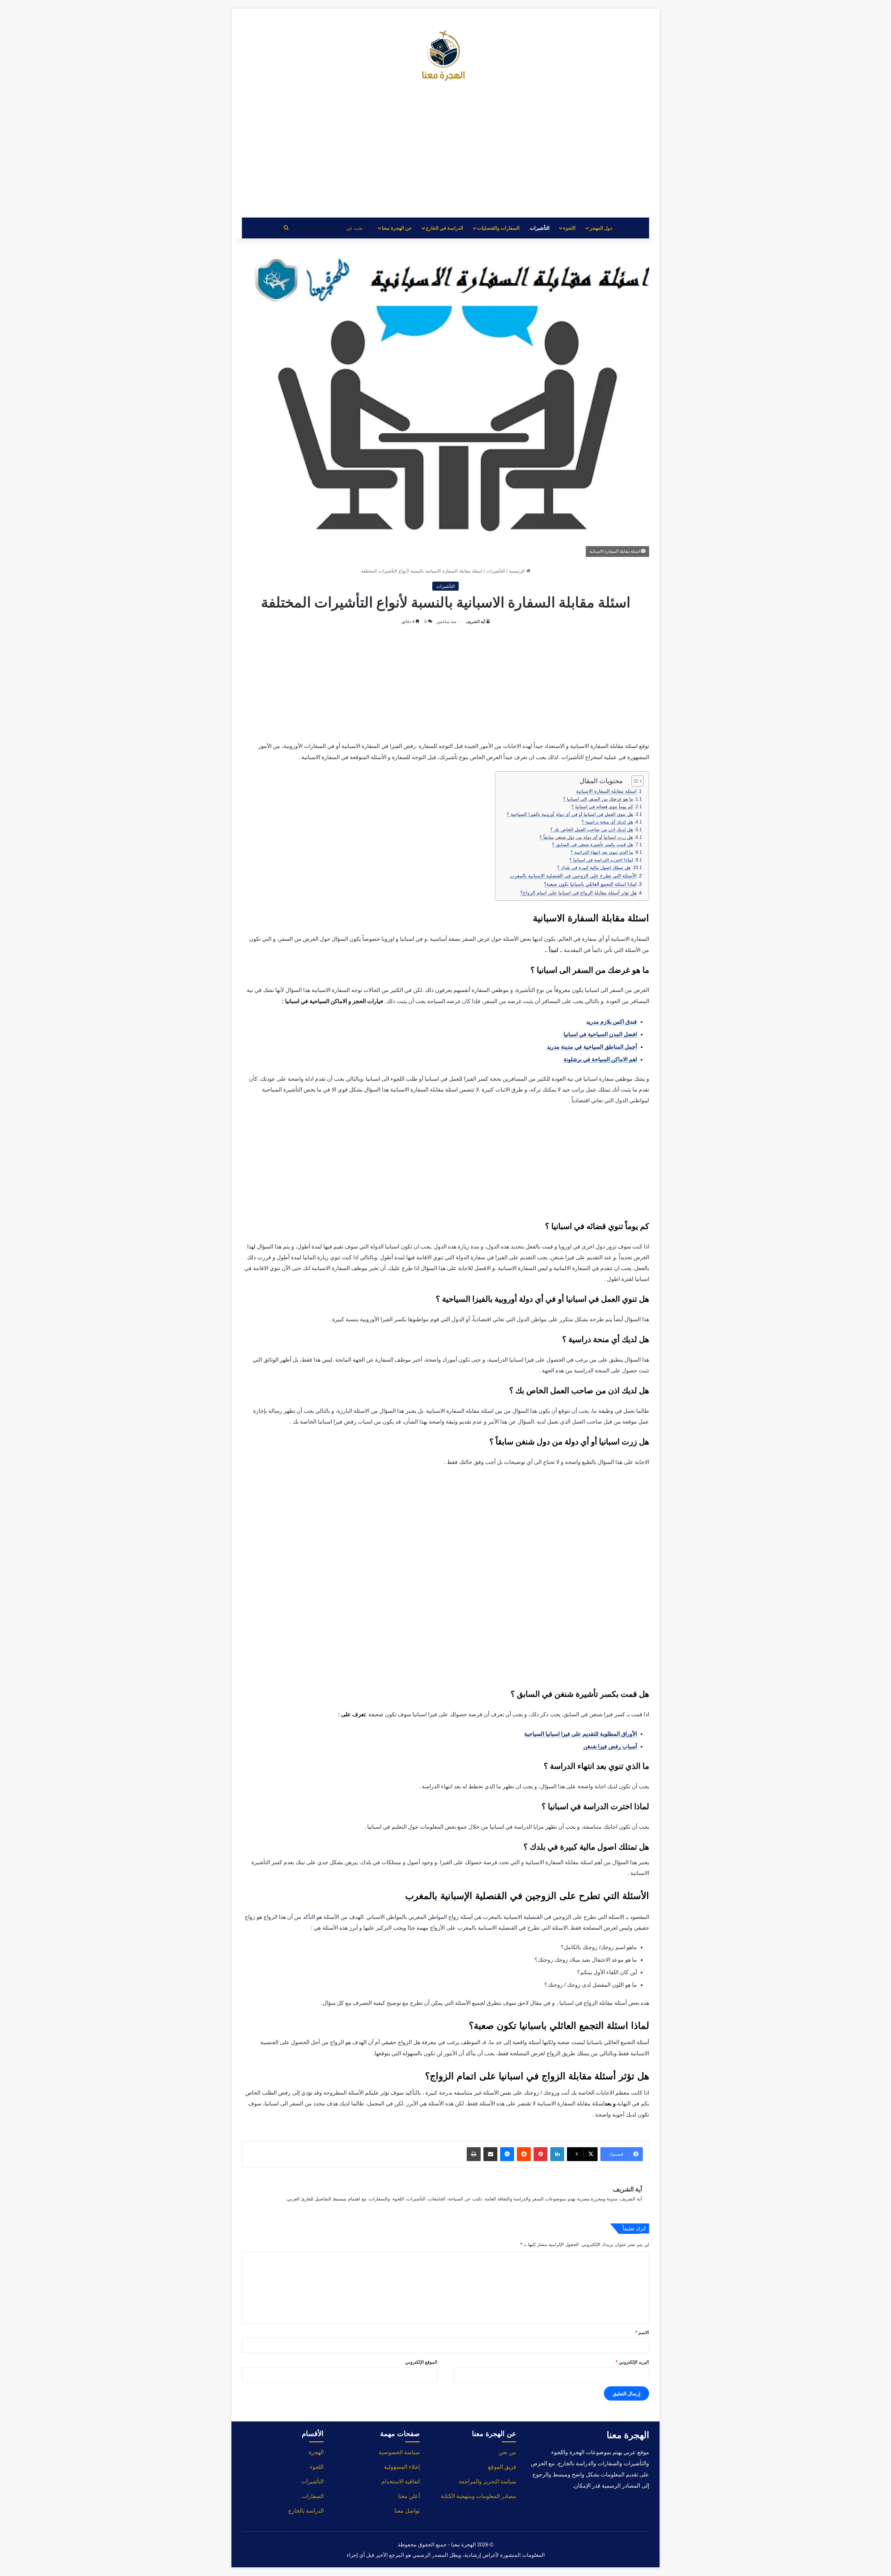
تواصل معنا (407, 2511)
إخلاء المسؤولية (402, 2467)
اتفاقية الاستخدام (401, 2482)
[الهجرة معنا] (445, 57)
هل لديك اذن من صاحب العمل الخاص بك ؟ (592, 830)
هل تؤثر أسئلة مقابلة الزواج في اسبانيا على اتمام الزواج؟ (578, 893)
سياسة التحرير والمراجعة (487, 2482)
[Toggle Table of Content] (634, 781)
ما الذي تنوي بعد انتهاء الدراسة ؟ (602, 852)
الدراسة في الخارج (444, 228)
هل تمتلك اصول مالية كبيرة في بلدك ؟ (594, 868)
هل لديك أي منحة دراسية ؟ (607, 822)
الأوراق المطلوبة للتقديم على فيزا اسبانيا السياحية (581, 1734)
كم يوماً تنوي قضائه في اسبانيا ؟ (602, 807)
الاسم (642, 2332)
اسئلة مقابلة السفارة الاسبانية (606, 791)
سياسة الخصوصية (399, 2452)
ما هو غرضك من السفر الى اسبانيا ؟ (598, 799)
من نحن (507, 2452)
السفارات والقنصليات (498, 228)
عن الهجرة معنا (397, 228)
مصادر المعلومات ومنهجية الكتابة (478, 2496)
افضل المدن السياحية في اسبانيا (600, 1034)
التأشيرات (540, 228)
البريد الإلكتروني (632, 2362)
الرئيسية (518, 571)
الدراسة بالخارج (306, 2511)
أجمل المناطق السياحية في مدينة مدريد (592, 1047)
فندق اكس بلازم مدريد (612, 1022)
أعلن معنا (409, 2496)
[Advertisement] (445, 155)
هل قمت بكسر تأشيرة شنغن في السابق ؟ (593, 845)
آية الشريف (475, 621)
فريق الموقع (502, 2467)
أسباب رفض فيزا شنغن (609, 1746)
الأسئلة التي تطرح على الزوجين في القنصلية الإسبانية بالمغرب (573, 876)
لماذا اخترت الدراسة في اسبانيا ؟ (601, 860)
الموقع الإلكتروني (421, 2362)
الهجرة (316, 2452)
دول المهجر (601, 228)
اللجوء (569, 228)
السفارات (313, 2496)
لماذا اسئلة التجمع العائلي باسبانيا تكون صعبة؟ (590, 884)
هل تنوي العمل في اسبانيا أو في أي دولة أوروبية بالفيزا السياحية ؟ (570, 814)
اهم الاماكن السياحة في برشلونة (600, 1059)
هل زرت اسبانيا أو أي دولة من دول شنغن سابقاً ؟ (586, 837)
